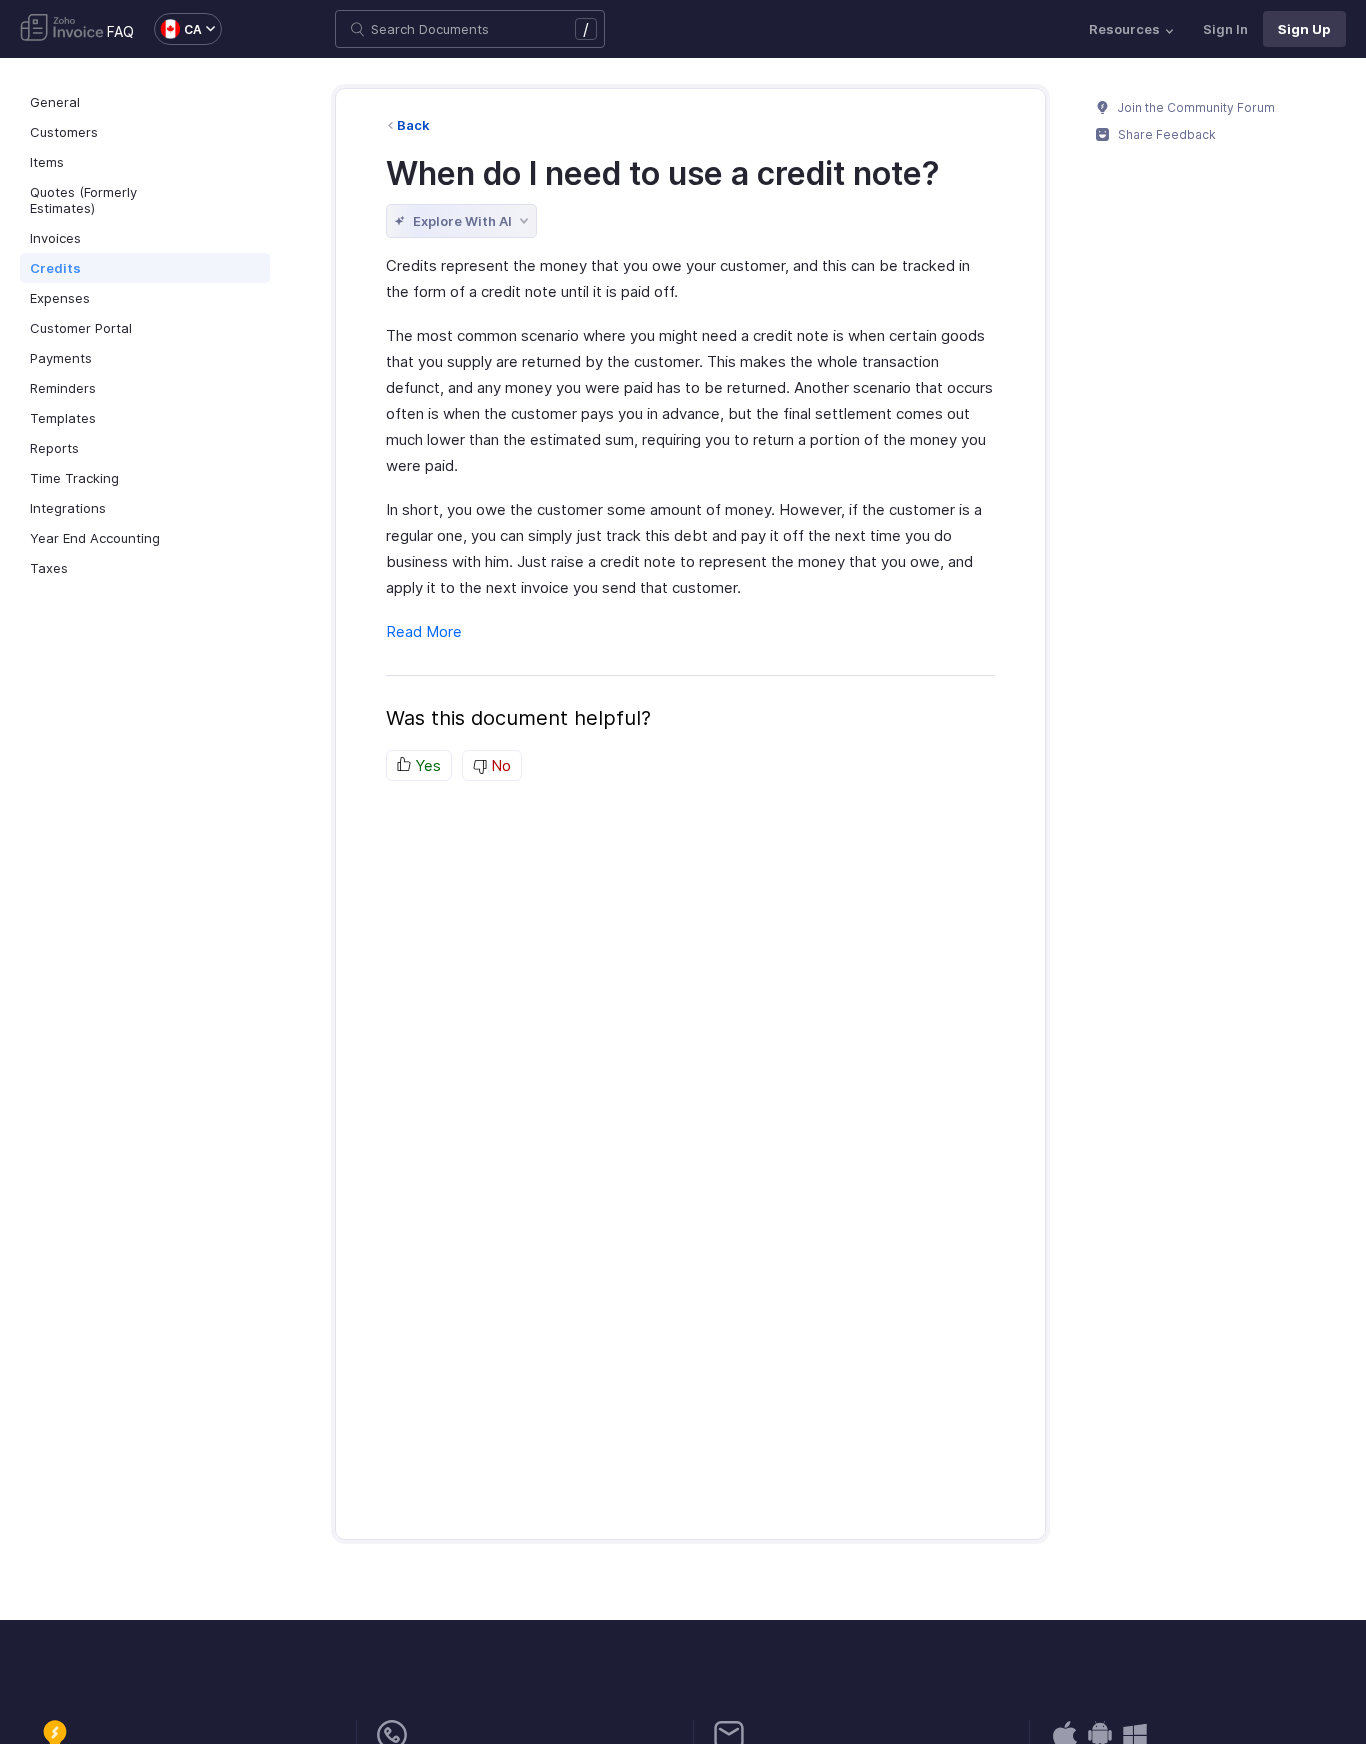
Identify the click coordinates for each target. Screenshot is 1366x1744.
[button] (178, 29)
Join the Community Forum (1195, 107)
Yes (426, 765)
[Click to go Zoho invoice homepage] (62, 29)
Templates (63, 418)
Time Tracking (74, 478)
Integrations (68, 508)
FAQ (120, 31)
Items (47, 162)
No (499, 765)
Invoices (55, 238)
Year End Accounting (95, 538)
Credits (55, 268)
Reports (54, 448)
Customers (64, 132)
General (55, 102)
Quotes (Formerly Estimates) (83, 200)
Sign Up (1304, 29)
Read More (424, 631)
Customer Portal (81, 328)
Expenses (60, 298)
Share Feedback (1165, 134)
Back (413, 125)
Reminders (63, 388)
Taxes (49, 568)
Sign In (1225, 29)
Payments (61, 358)
